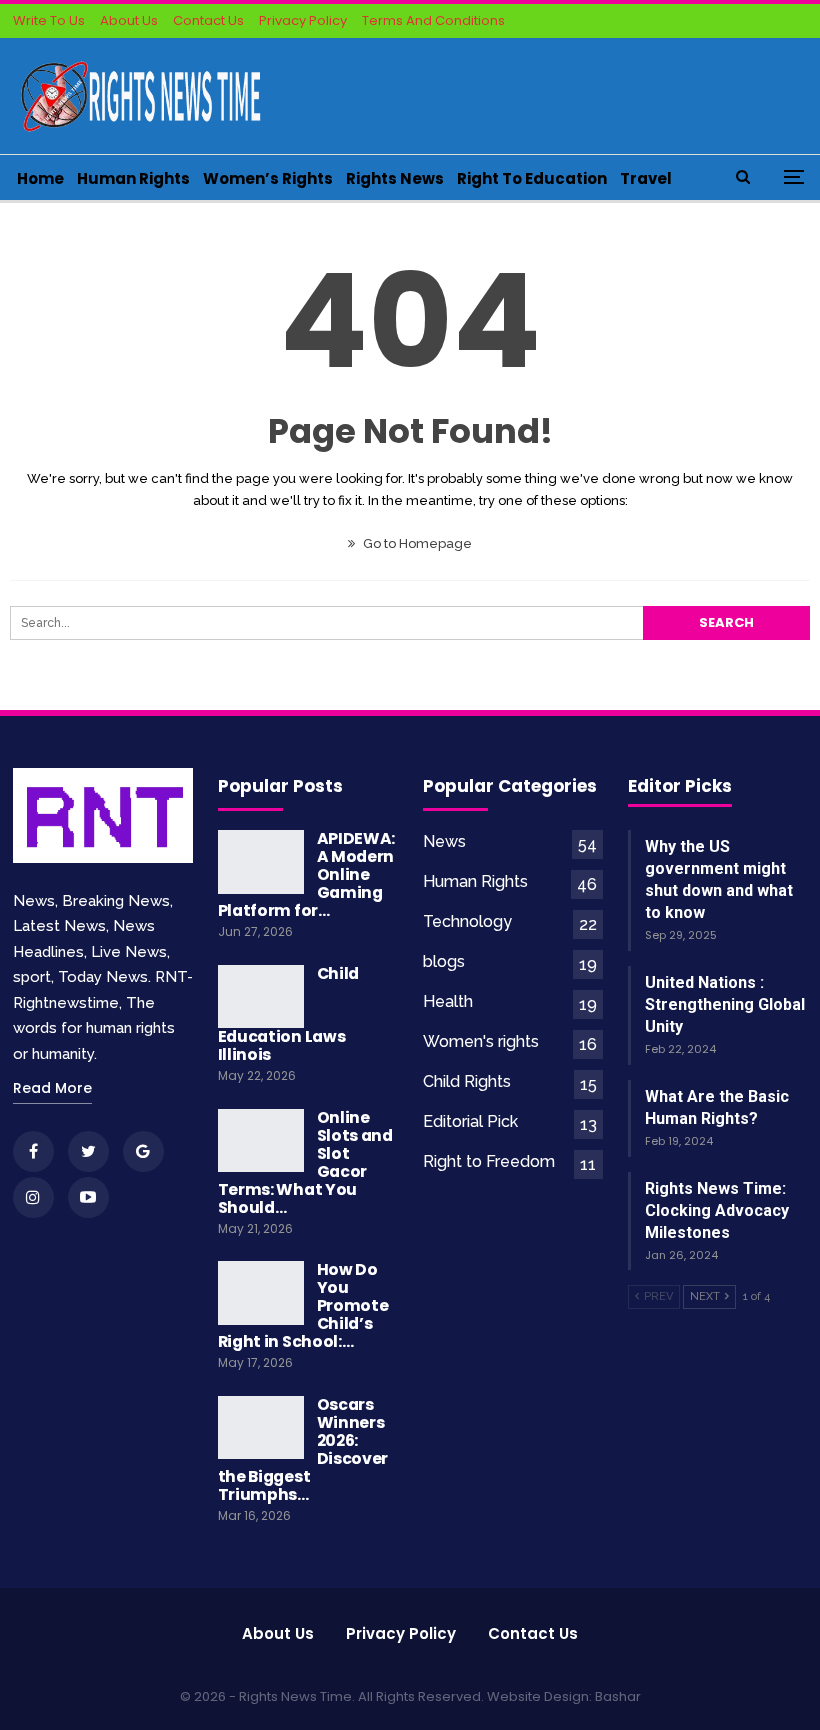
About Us (129, 20)
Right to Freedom (489, 1161)
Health (448, 1001)
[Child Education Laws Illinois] (261, 997)
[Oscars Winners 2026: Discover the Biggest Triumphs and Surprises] (261, 1428)
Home (40, 178)
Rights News (395, 178)
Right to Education (532, 178)
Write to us (49, 20)
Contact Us (208, 20)
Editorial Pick (470, 1121)
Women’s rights (268, 178)
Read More (52, 1088)
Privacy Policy (303, 20)
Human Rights (133, 178)
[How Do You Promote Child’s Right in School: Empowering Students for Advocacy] (261, 1293)
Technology (467, 921)
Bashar (618, 1696)
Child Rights (467, 1081)
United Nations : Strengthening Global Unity (725, 1004)
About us (278, 1633)
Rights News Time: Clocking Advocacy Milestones (717, 1210)
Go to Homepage (416, 543)
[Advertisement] (574, 93)
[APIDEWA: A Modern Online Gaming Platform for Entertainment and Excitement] (261, 862)
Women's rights (481, 1041)
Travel (646, 178)
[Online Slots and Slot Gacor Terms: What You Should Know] (261, 1141)
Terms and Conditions (433, 20)
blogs (444, 961)
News (444, 841)
